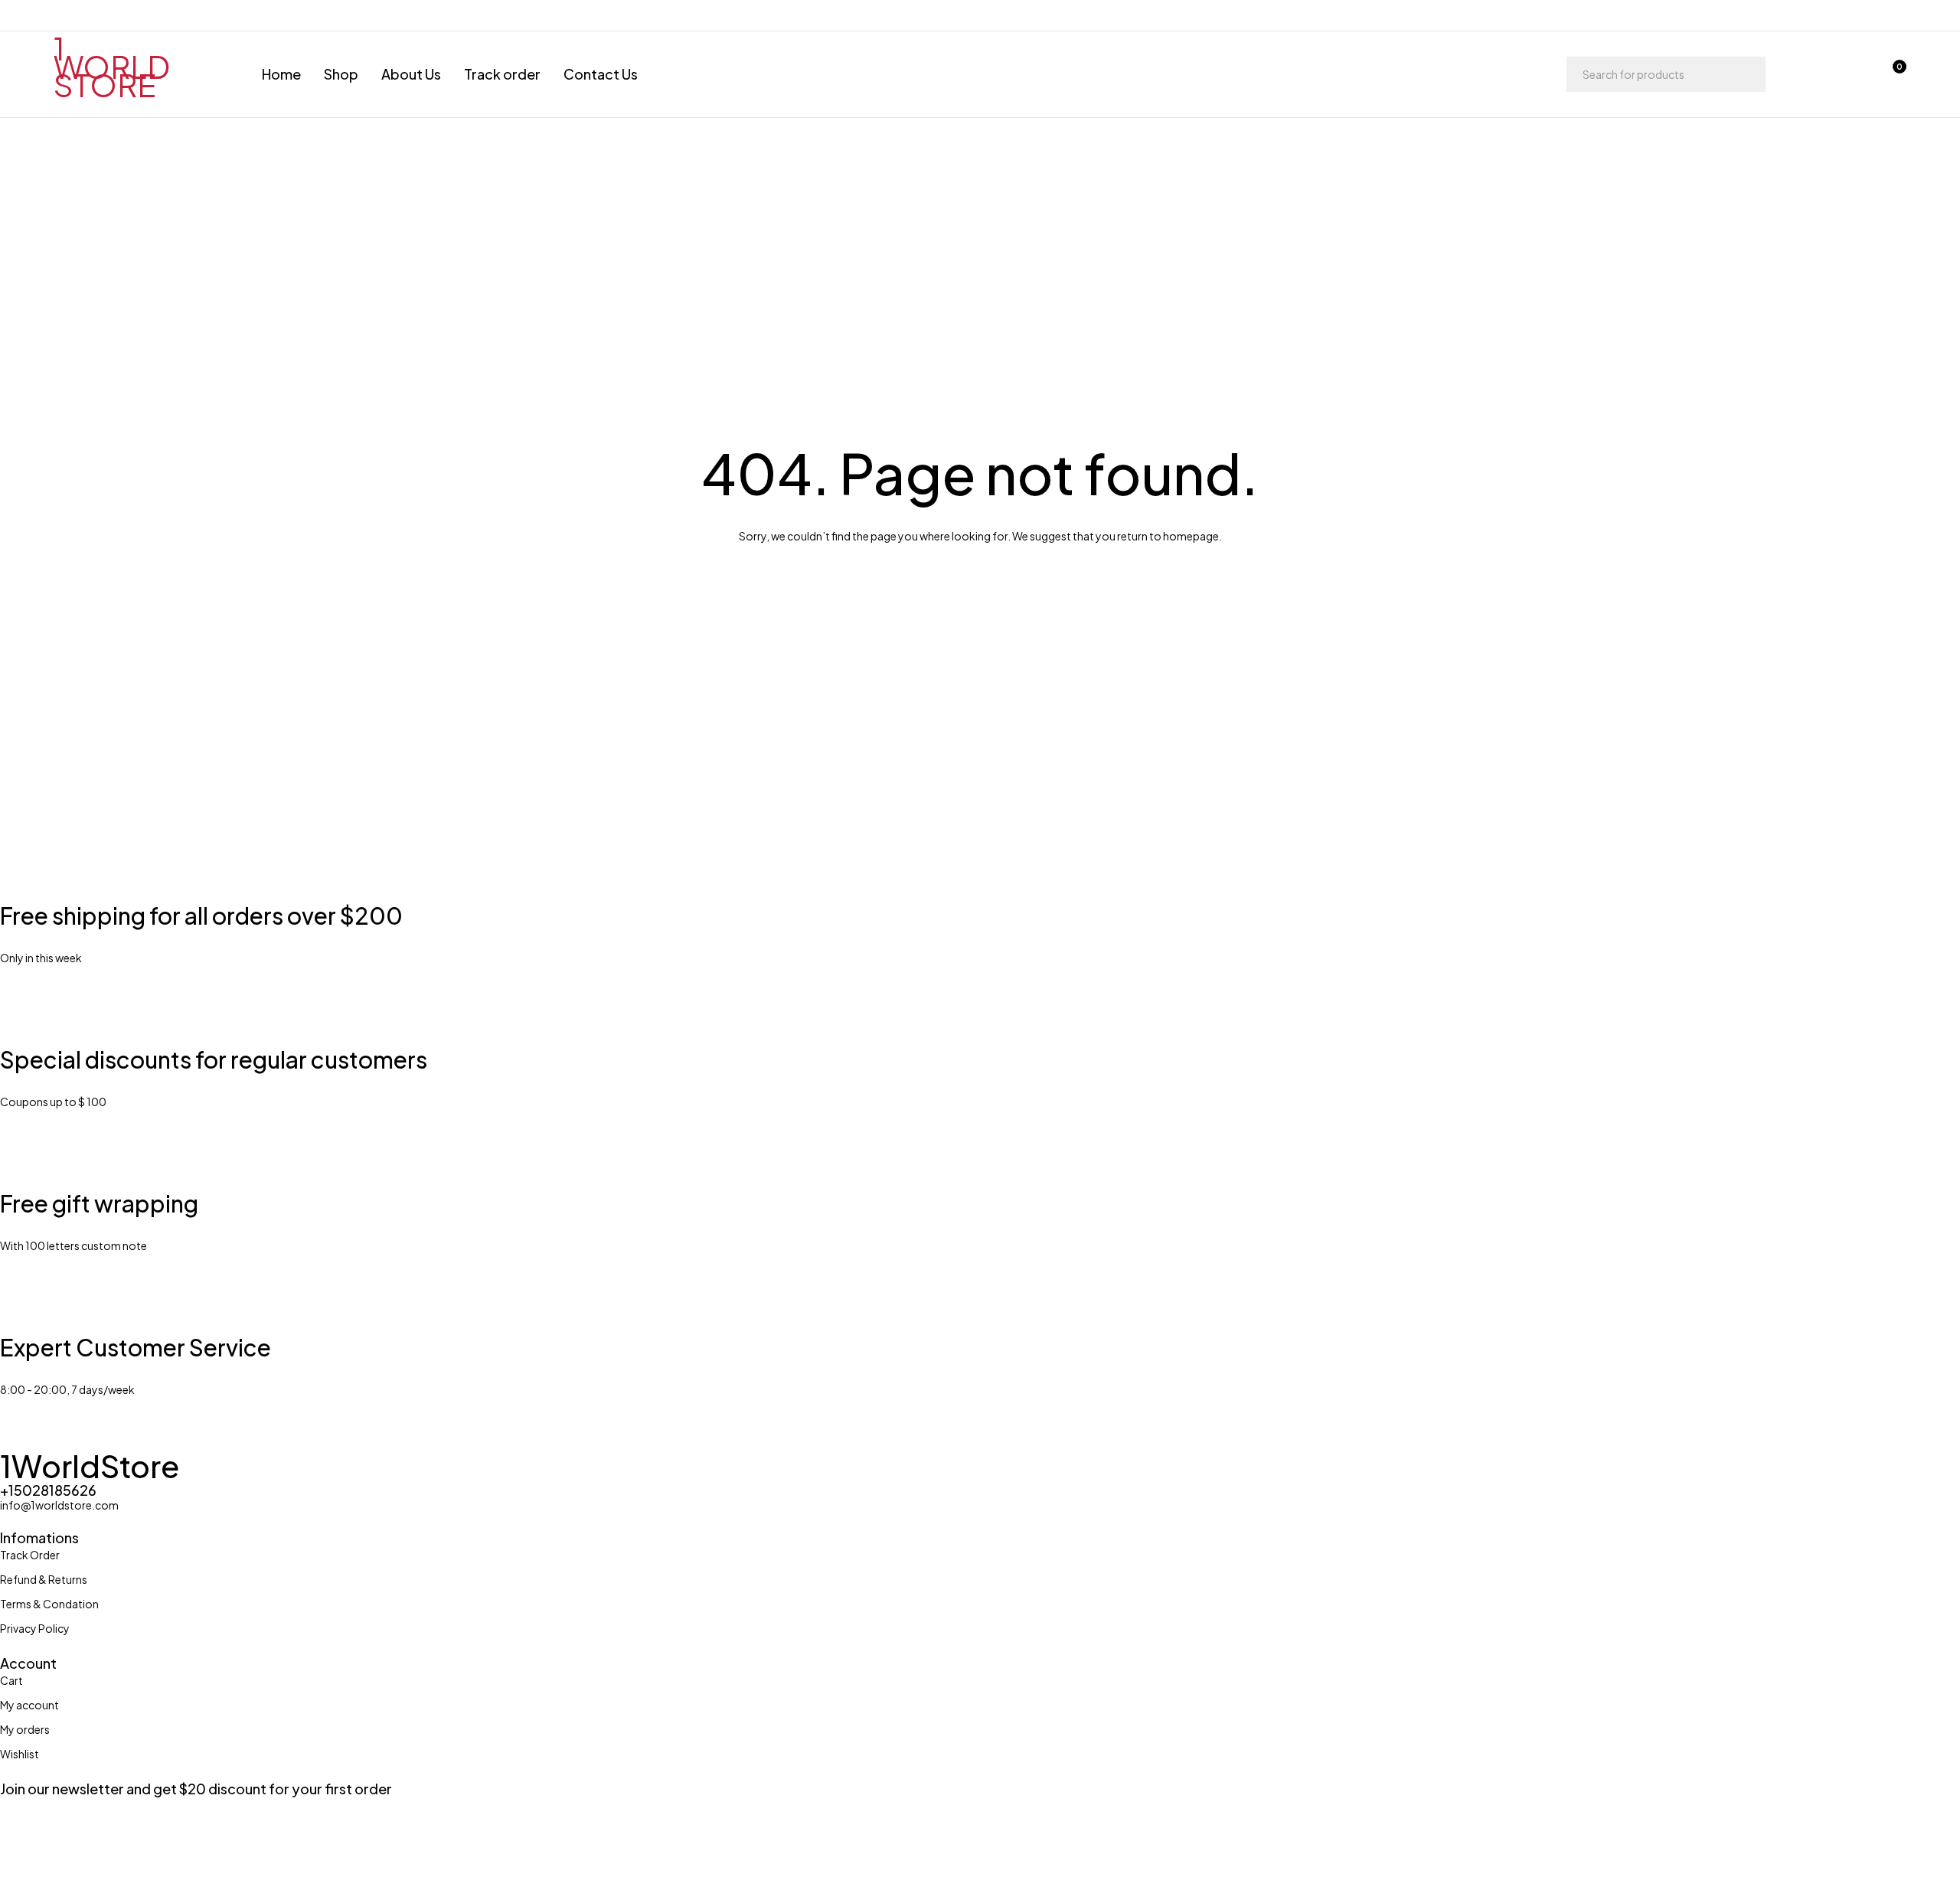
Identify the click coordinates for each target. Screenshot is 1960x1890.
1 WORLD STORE (112, 66)
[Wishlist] (1851, 74)
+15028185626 (48, 1490)
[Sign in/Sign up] (1811, 74)
